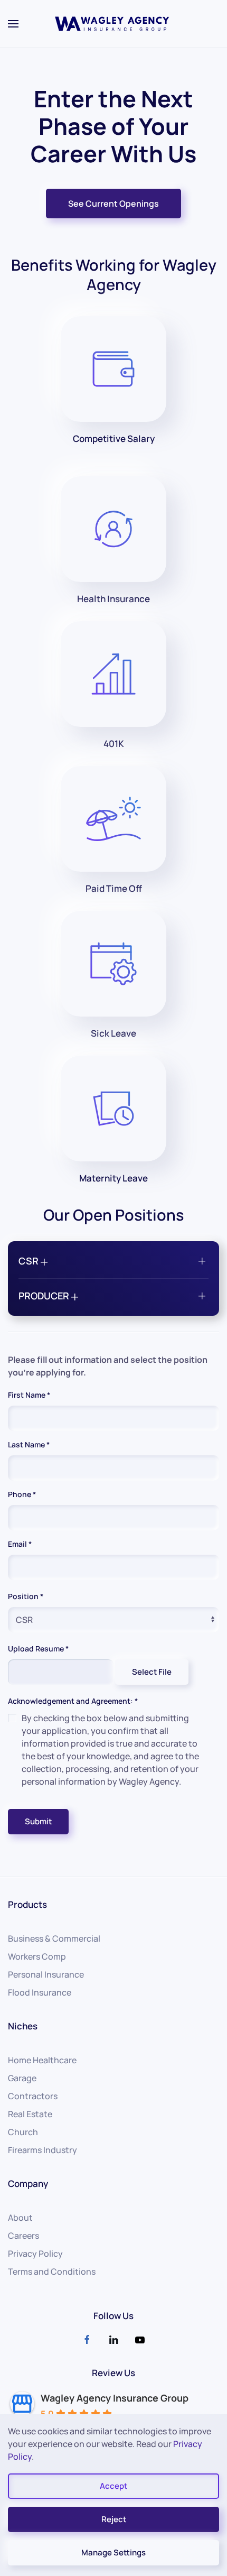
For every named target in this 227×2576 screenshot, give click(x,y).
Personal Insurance (46, 1974)
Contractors (33, 2096)
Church (23, 2132)
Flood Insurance (40, 1992)
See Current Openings (113, 204)
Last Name (29, 1444)
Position (26, 1596)
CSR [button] (30, 1261)
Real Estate (30, 2114)
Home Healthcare (42, 2060)
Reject (114, 2519)
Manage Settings (113, 2552)
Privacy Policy (35, 2254)
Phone (22, 1494)
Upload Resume (38, 1649)
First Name (29, 1395)
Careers (23, 2236)
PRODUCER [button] (45, 1296)
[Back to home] (113, 24)
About (20, 2218)
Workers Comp (37, 1956)
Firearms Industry (42, 2150)
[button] (13, 24)
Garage (22, 2078)
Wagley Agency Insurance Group (115, 2398)
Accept (113, 2486)
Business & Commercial (54, 1938)
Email (20, 1544)
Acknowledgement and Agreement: (73, 1701)
